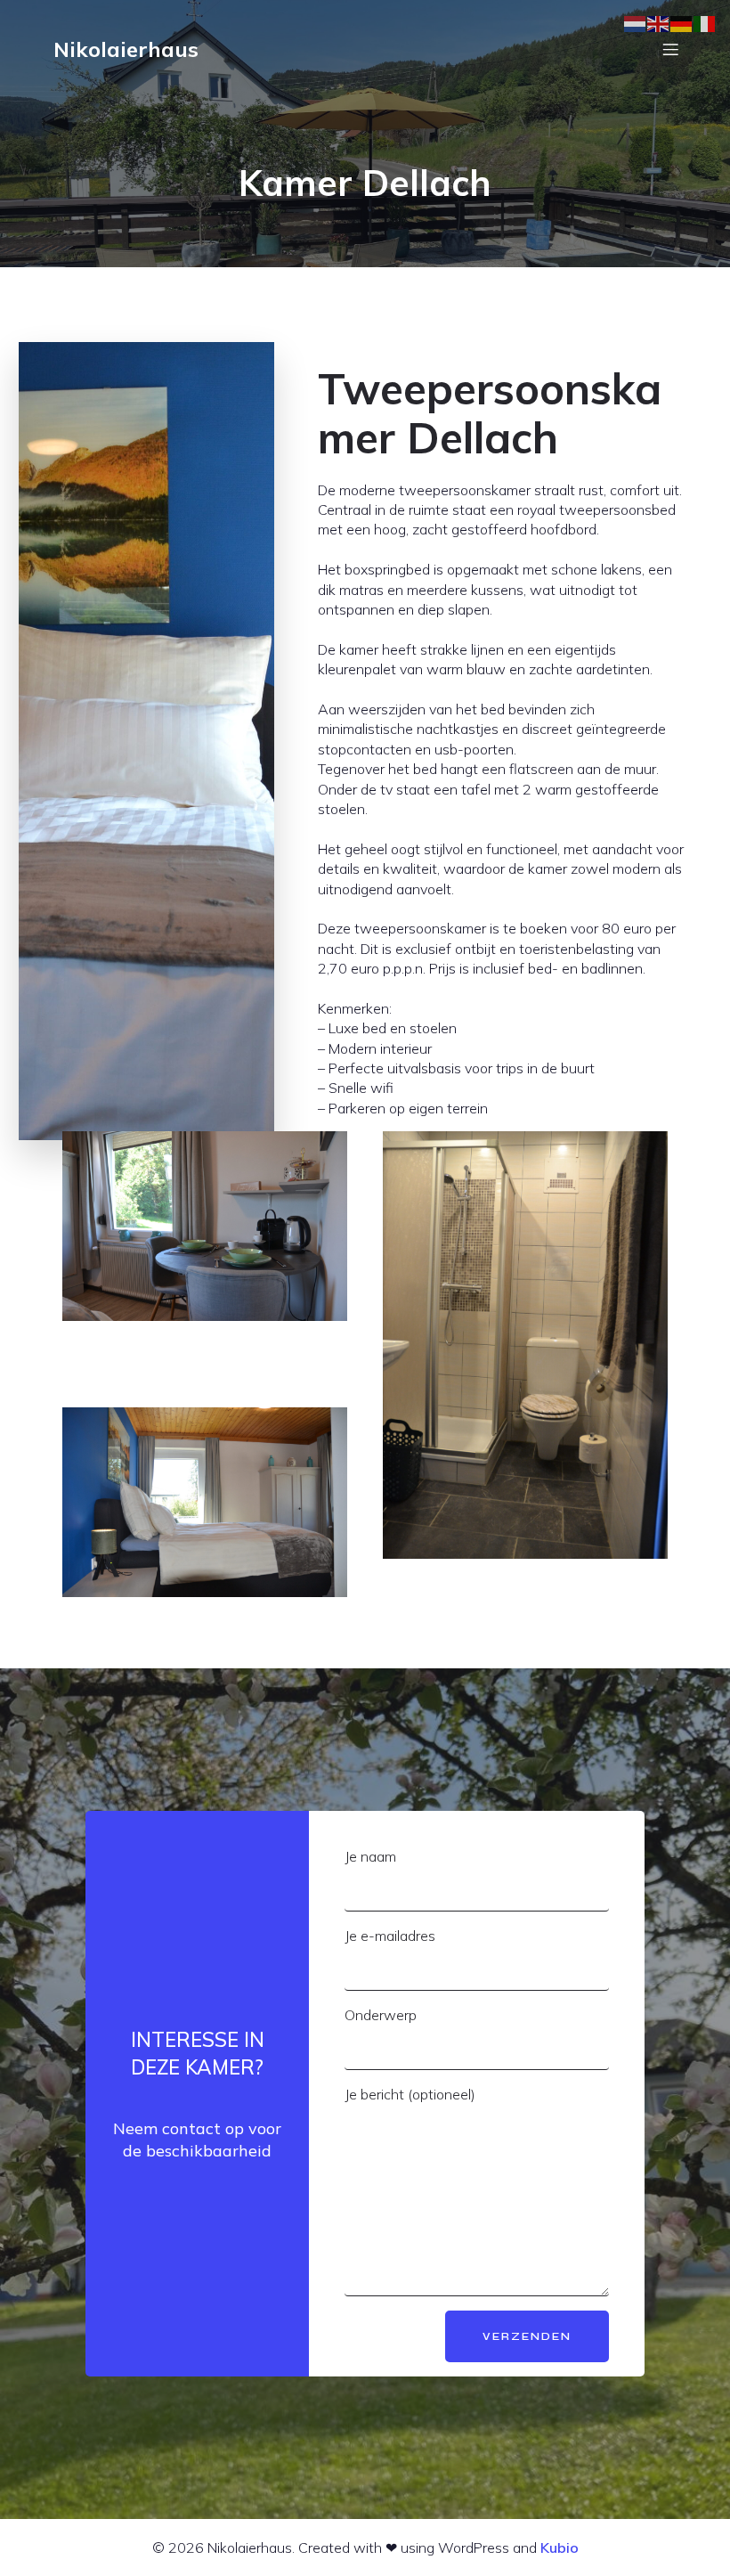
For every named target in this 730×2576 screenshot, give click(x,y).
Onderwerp (381, 2015)
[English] (659, 23)
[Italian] (705, 23)
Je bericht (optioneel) (410, 2094)
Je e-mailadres (390, 1936)
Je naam (370, 1856)
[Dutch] (636, 23)
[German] (682, 23)
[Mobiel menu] (670, 49)
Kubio (560, 2547)
